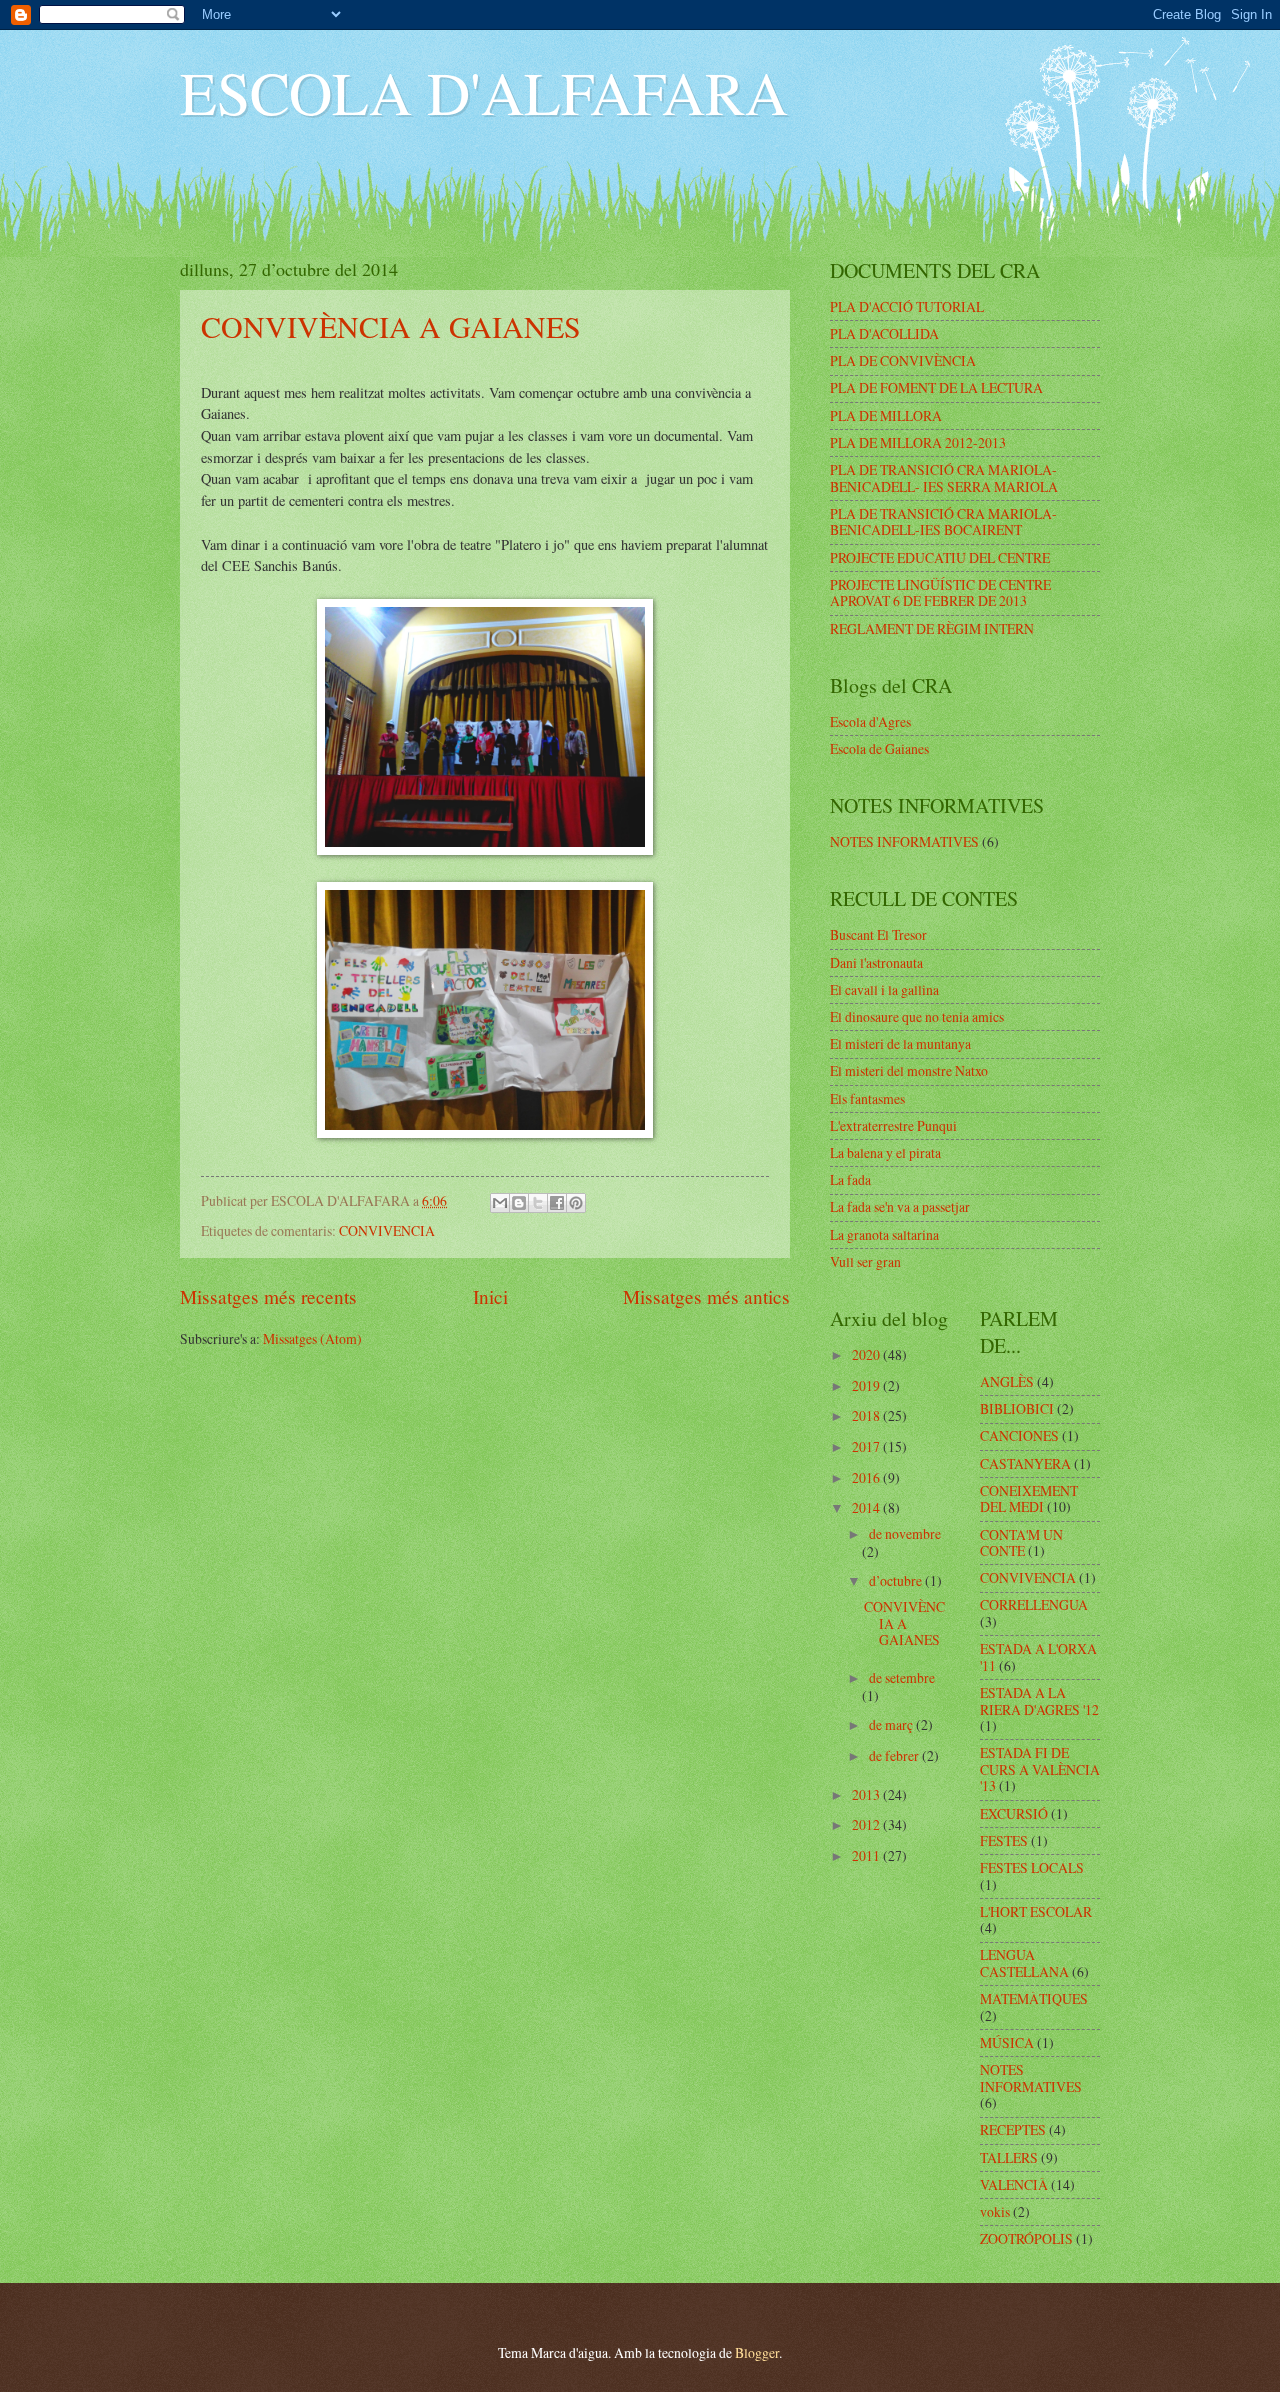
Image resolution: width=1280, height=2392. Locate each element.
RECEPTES (1013, 2129)
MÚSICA (1007, 2042)
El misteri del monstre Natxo (909, 1070)
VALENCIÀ (1014, 2184)
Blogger (757, 2352)
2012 (867, 1824)
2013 (867, 1794)
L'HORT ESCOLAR (1036, 1911)
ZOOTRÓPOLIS (1026, 2238)
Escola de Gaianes (879, 748)
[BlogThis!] (519, 1203)
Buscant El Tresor (878, 934)
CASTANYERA (1025, 1463)
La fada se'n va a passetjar (900, 1206)
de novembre (905, 1533)
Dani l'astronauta (876, 962)
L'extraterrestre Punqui (893, 1125)
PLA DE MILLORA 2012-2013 (918, 442)
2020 (867, 1354)
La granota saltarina (884, 1234)
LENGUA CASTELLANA (1024, 1963)
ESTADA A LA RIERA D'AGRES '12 (1039, 1701)
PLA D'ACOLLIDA (884, 333)
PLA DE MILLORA (886, 415)
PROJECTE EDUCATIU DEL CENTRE (940, 557)
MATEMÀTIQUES (1034, 1998)
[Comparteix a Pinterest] (576, 1203)
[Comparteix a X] (538, 1203)
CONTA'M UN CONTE (1021, 1543)
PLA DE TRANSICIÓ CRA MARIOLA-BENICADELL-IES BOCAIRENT (943, 522)
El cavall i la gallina (884, 989)
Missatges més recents (268, 1296)
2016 (867, 1477)
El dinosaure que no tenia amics (917, 1016)
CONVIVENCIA (387, 1230)
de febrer (895, 1755)
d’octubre (897, 1580)
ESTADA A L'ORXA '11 (1038, 1657)
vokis (995, 2211)
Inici (490, 1296)
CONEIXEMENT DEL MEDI (1029, 1499)
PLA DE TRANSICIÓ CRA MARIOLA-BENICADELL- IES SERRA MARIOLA (944, 478)
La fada (850, 1179)
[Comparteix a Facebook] (557, 1203)
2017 (867, 1446)
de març (892, 1724)
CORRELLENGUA (1034, 1604)
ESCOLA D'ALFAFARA (484, 92)
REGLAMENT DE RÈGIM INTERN (932, 628)
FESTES (1004, 1840)
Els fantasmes (867, 1098)
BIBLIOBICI (1017, 1408)
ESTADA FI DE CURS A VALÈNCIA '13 (1040, 1769)
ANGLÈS (1007, 1381)
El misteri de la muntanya (900, 1043)
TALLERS (1009, 2157)
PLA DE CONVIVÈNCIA (903, 360)
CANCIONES (1019, 1435)
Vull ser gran (865, 1261)
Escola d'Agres (870, 721)
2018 (867, 1415)
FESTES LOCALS (1032, 1867)
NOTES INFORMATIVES (904, 841)
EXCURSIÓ (1014, 1813)
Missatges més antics (706, 1296)
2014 (867, 1507)
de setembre (902, 1677)
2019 (867, 1385)
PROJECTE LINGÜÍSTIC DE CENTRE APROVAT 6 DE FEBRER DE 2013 (940, 593)
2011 (867, 1855)
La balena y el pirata (885, 1152)
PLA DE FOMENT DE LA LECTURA (936, 387)
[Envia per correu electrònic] (500, 1203)
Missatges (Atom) (312, 1338)
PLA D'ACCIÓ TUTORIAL (907, 306)
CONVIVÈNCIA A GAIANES (391, 326)
